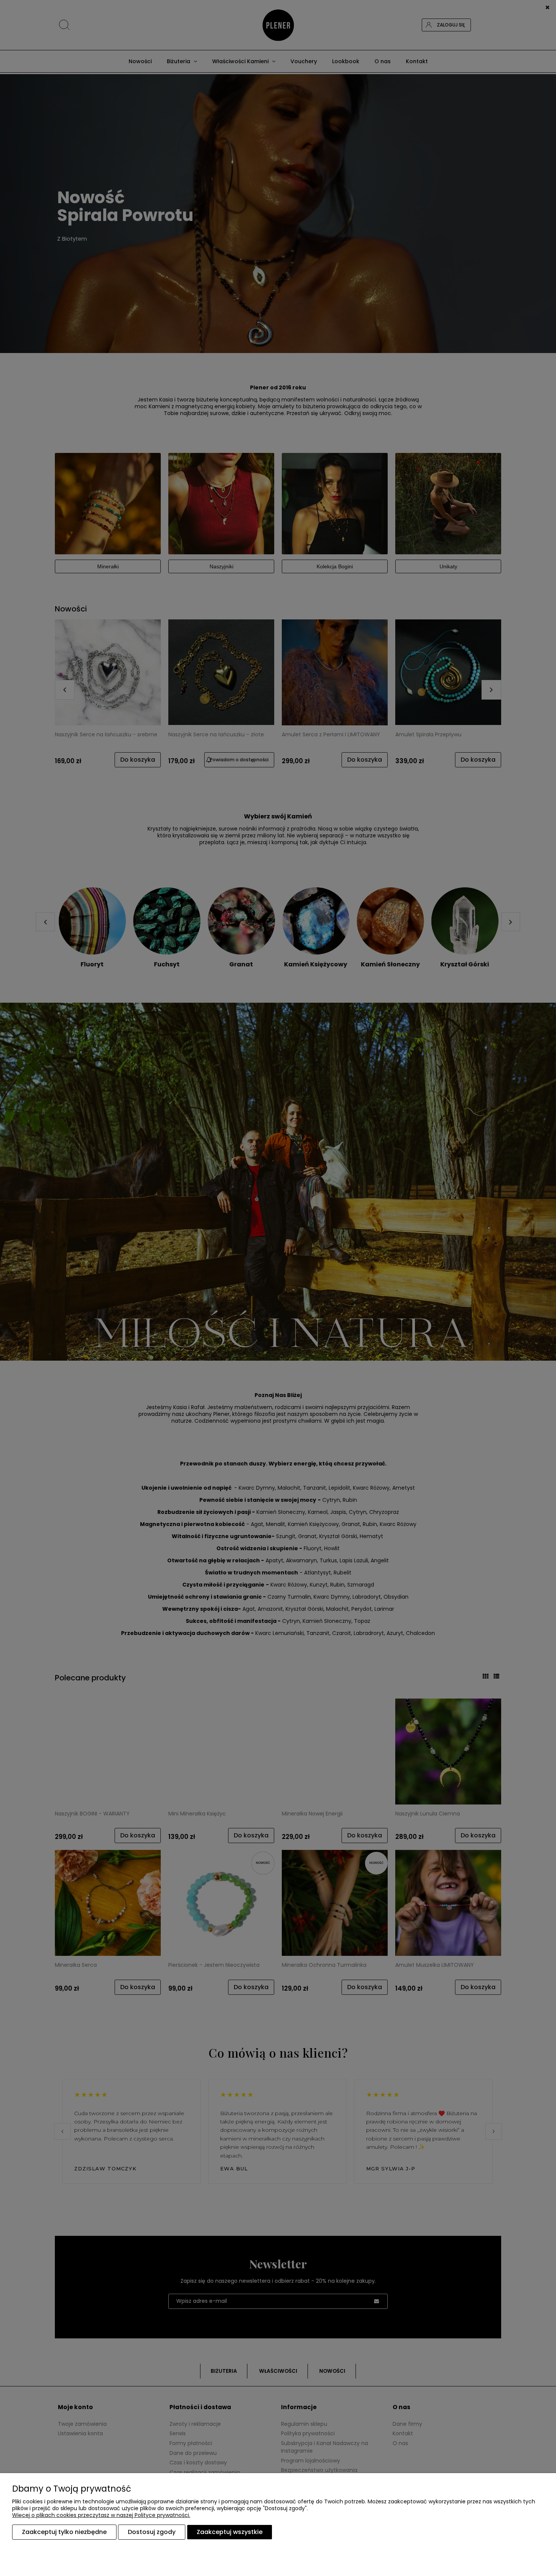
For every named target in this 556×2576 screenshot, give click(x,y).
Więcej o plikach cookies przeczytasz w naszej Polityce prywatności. (101, 2515)
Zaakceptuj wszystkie (230, 2532)
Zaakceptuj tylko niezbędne (64, 2532)
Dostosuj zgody (152, 2532)
